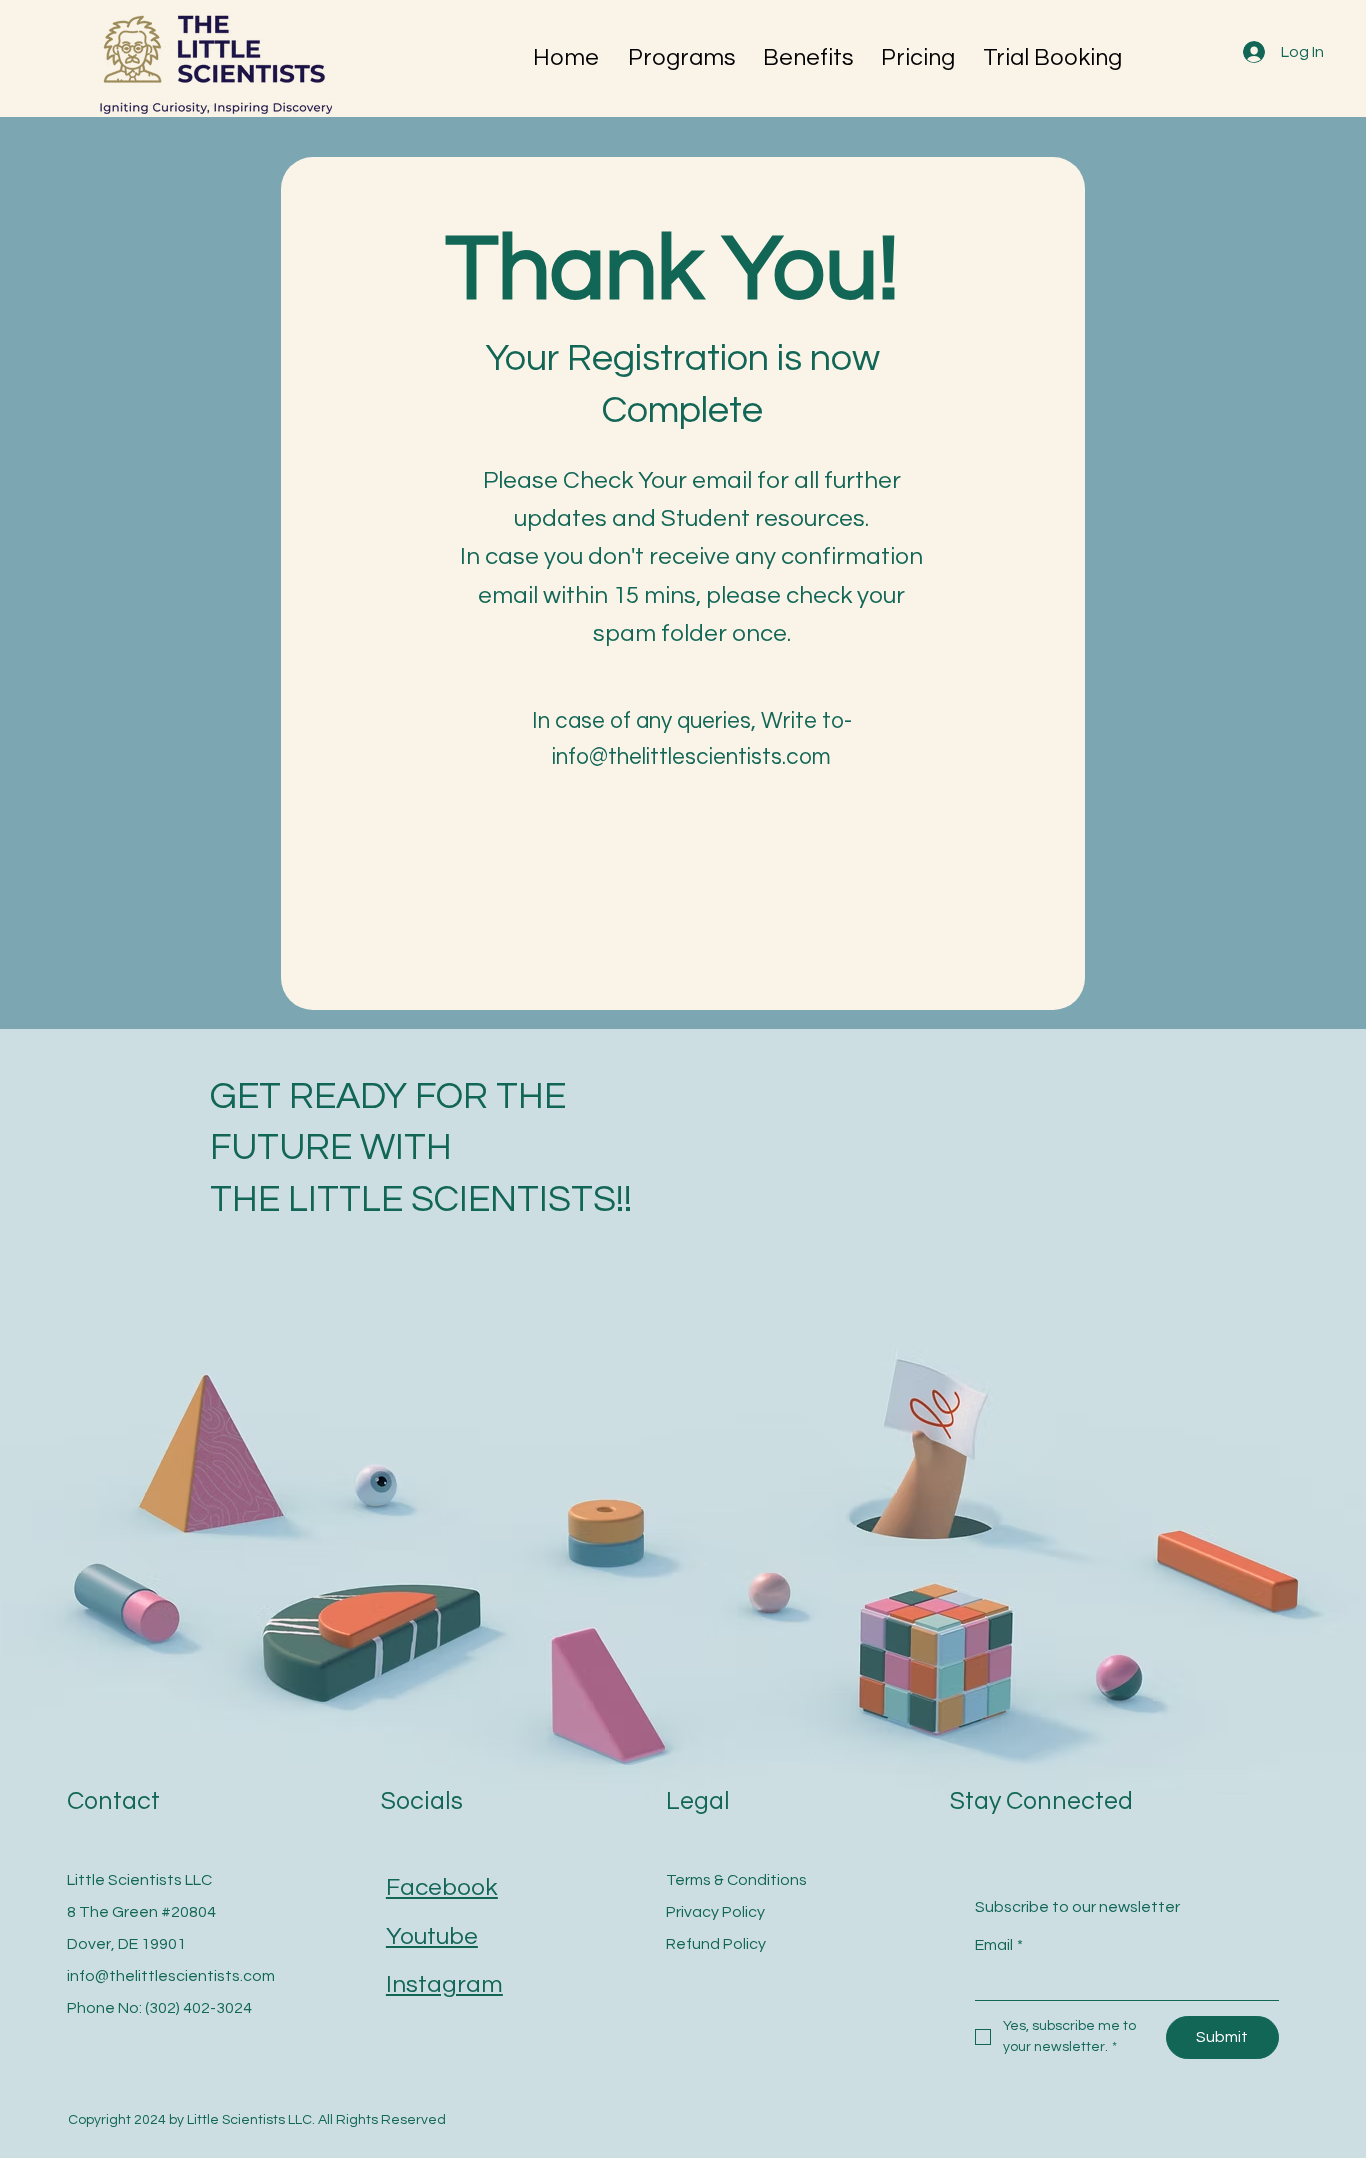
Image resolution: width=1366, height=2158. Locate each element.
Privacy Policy (715, 1912)
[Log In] (1253, 52)
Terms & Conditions (736, 1880)
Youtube (432, 1936)
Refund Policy (716, 1944)
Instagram (444, 1984)
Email (999, 1945)
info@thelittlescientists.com (171, 1976)
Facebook (442, 1887)
